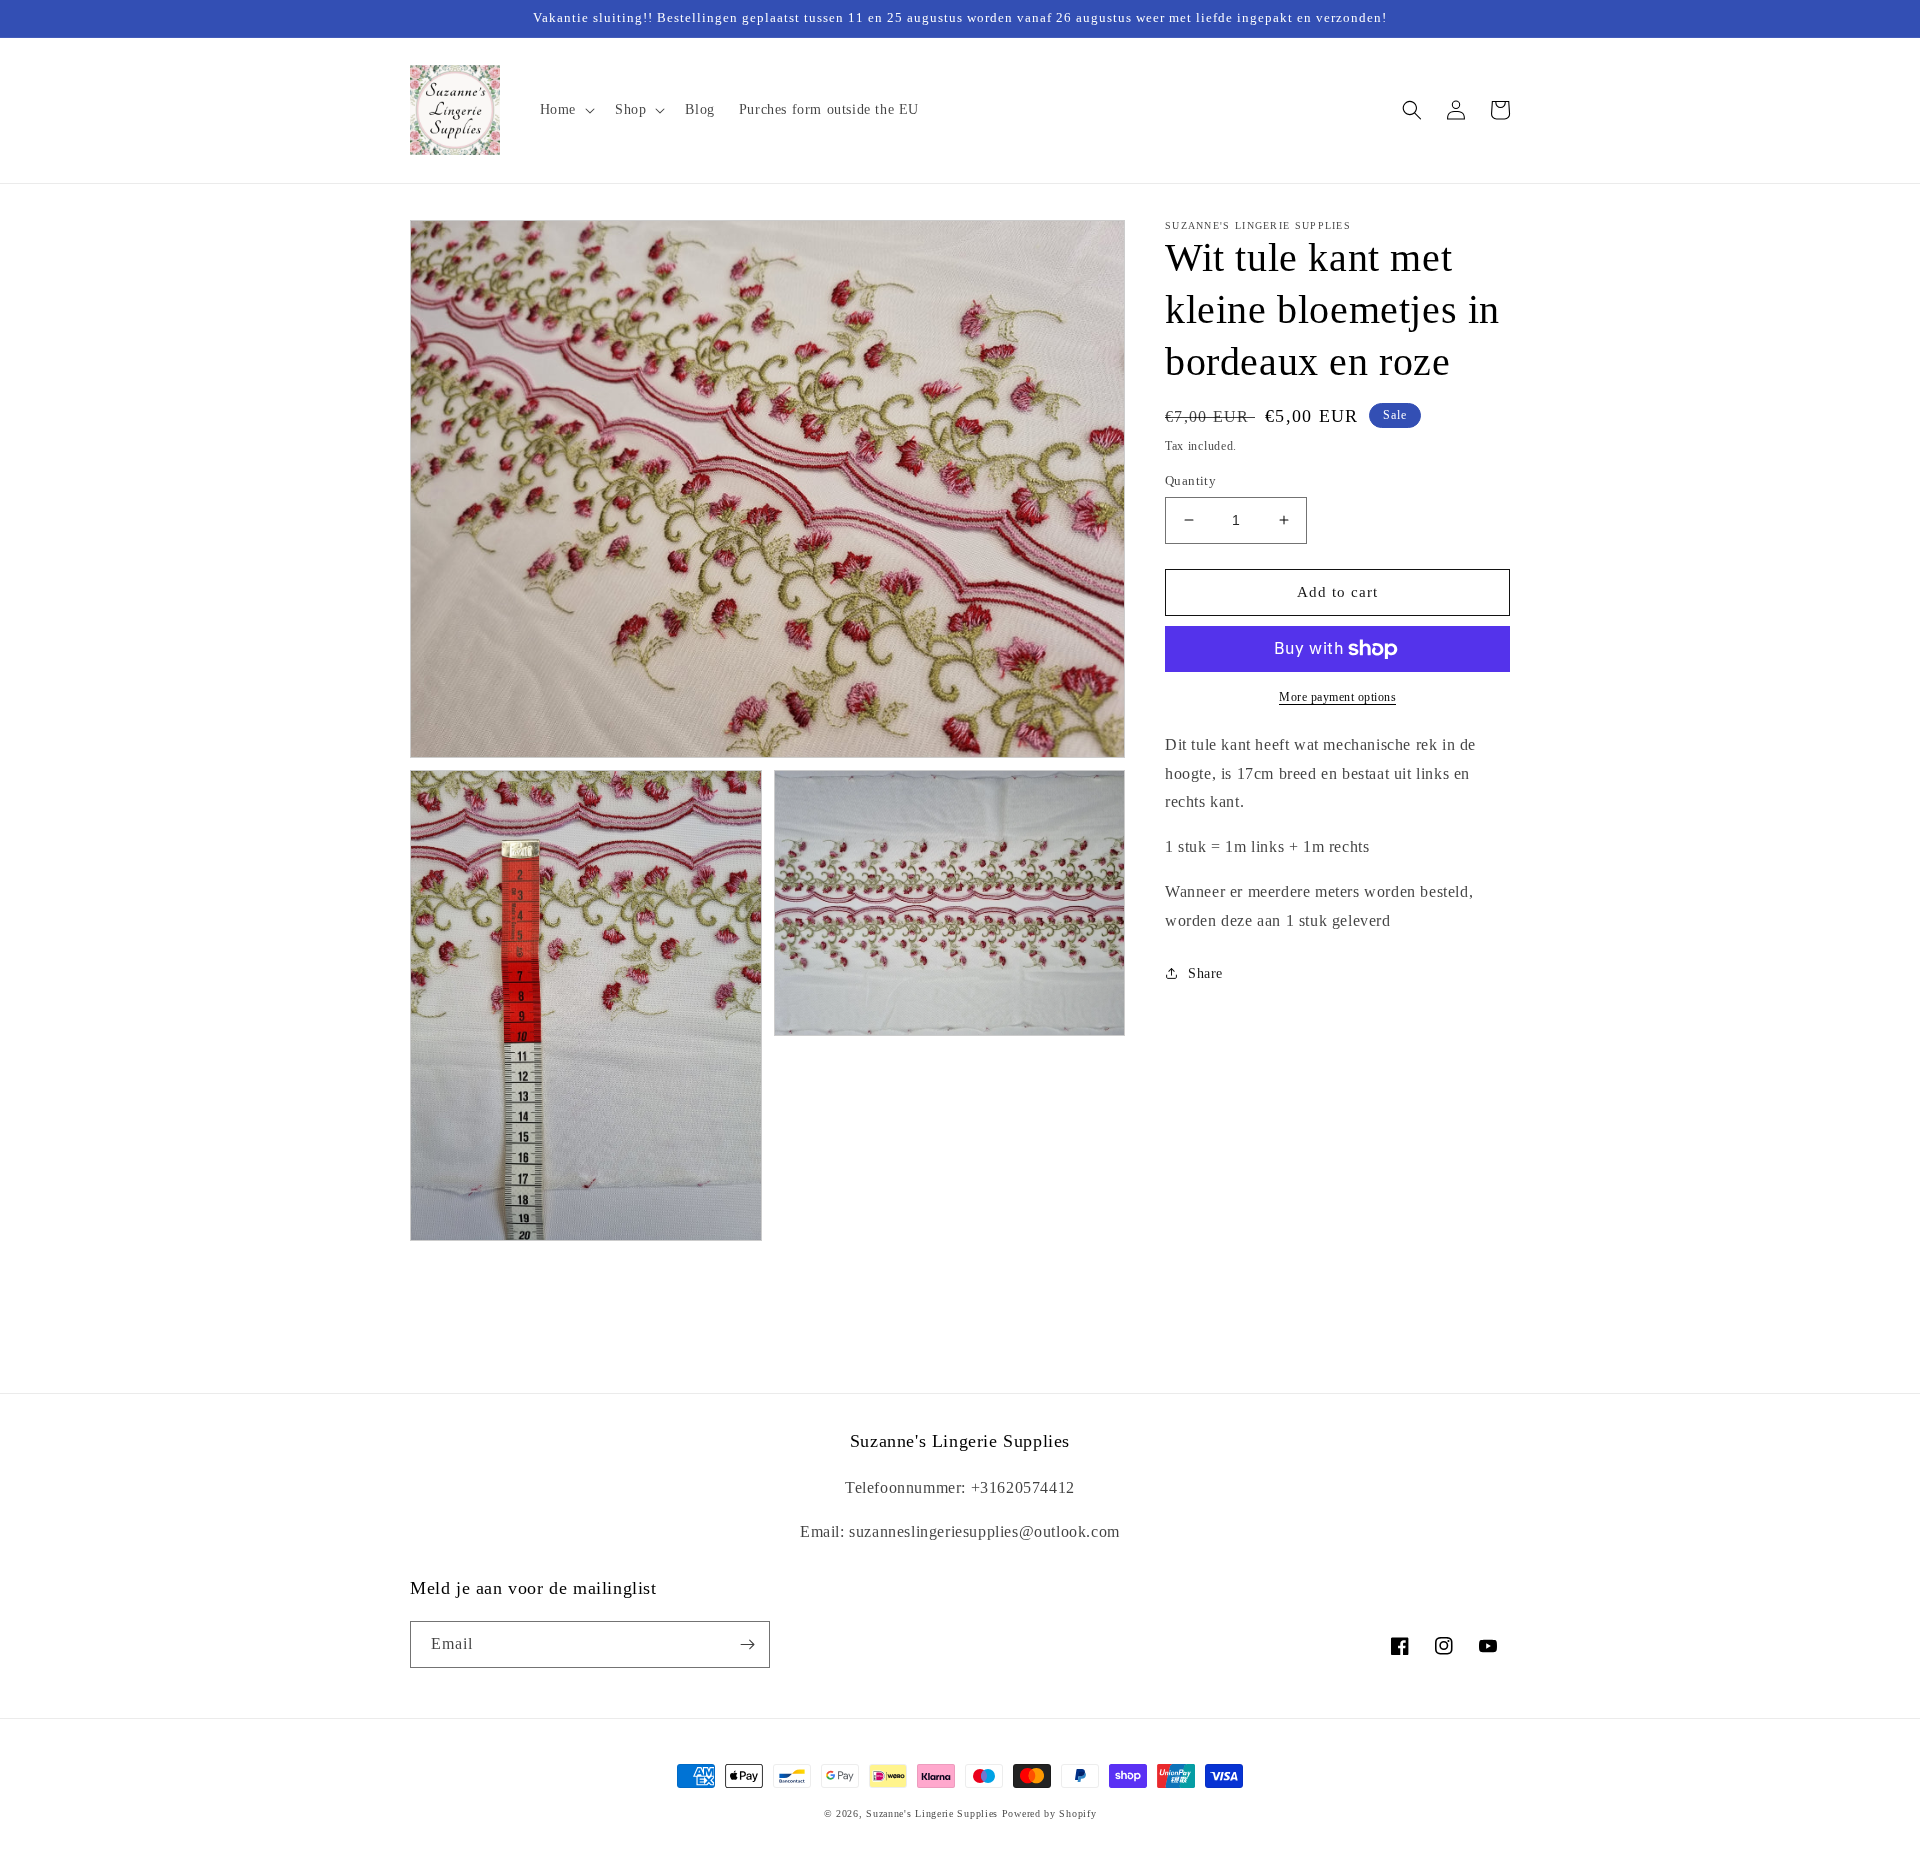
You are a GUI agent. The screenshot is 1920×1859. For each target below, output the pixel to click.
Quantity (1190, 480)
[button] (565, 110)
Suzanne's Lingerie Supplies (932, 1813)
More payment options (1337, 697)
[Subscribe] (747, 1644)
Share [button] (1205, 973)
